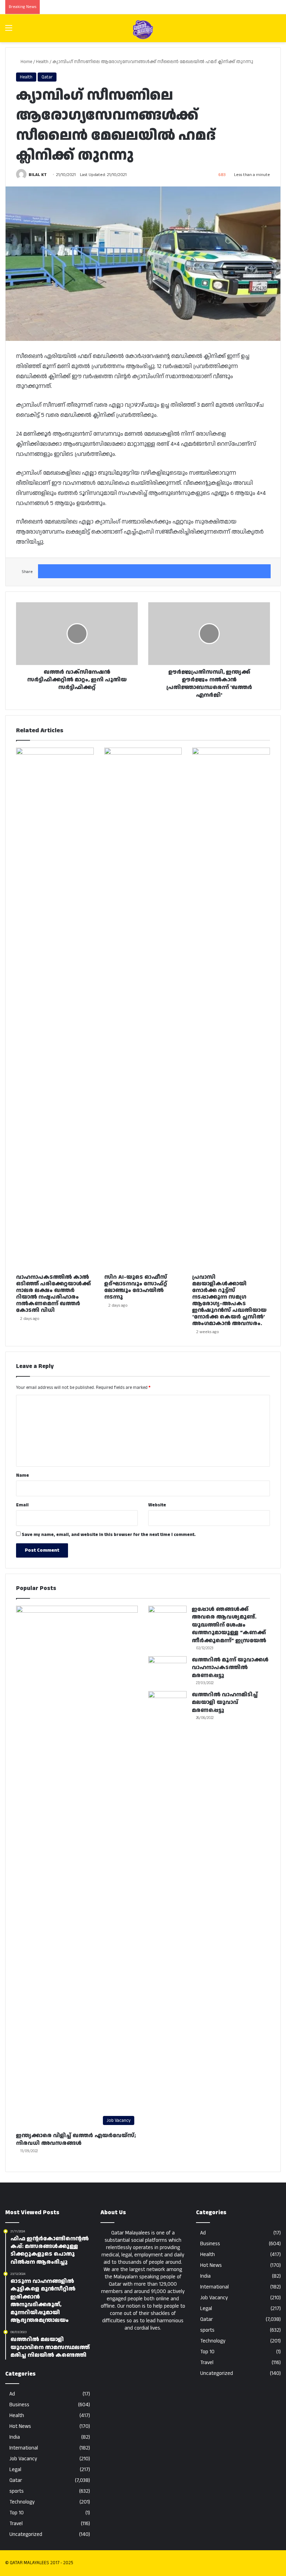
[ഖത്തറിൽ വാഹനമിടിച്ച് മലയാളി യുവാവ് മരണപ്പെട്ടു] (167, 1704)
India (15, 2437)
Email (22, 1505)
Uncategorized (26, 2534)
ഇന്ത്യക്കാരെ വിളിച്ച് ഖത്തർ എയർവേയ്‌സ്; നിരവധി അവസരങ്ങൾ (76, 2139)
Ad (12, 2394)
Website (157, 1505)
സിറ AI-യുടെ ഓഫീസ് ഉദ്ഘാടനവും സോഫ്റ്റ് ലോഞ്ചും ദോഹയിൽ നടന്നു (136, 1287)
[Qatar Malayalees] (143, 30)
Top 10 (17, 2513)
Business (19, 2405)
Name (22, 1475)
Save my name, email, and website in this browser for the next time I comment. (109, 1535)
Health (42, 62)
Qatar (47, 77)
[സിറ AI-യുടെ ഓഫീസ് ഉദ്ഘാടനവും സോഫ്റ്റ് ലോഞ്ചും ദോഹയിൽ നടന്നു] (143, 1009)
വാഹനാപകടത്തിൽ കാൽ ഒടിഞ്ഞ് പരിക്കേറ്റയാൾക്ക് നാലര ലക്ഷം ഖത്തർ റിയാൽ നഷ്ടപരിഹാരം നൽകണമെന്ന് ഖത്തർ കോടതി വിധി (53, 1294)
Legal (15, 2470)
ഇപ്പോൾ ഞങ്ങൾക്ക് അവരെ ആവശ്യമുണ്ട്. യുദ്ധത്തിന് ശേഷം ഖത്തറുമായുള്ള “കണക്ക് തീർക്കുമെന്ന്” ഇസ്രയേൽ (229, 1625)
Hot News (20, 2426)
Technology (22, 2502)
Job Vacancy (23, 2459)
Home (26, 62)
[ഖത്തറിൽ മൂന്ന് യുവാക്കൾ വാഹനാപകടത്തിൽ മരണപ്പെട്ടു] (167, 1669)
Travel (16, 2524)
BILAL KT (38, 175)
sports (17, 2491)
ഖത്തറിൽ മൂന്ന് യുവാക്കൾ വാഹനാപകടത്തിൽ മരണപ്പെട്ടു (230, 1668)
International (24, 2448)
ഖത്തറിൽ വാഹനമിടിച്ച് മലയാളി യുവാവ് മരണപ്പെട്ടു (225, 1703)
